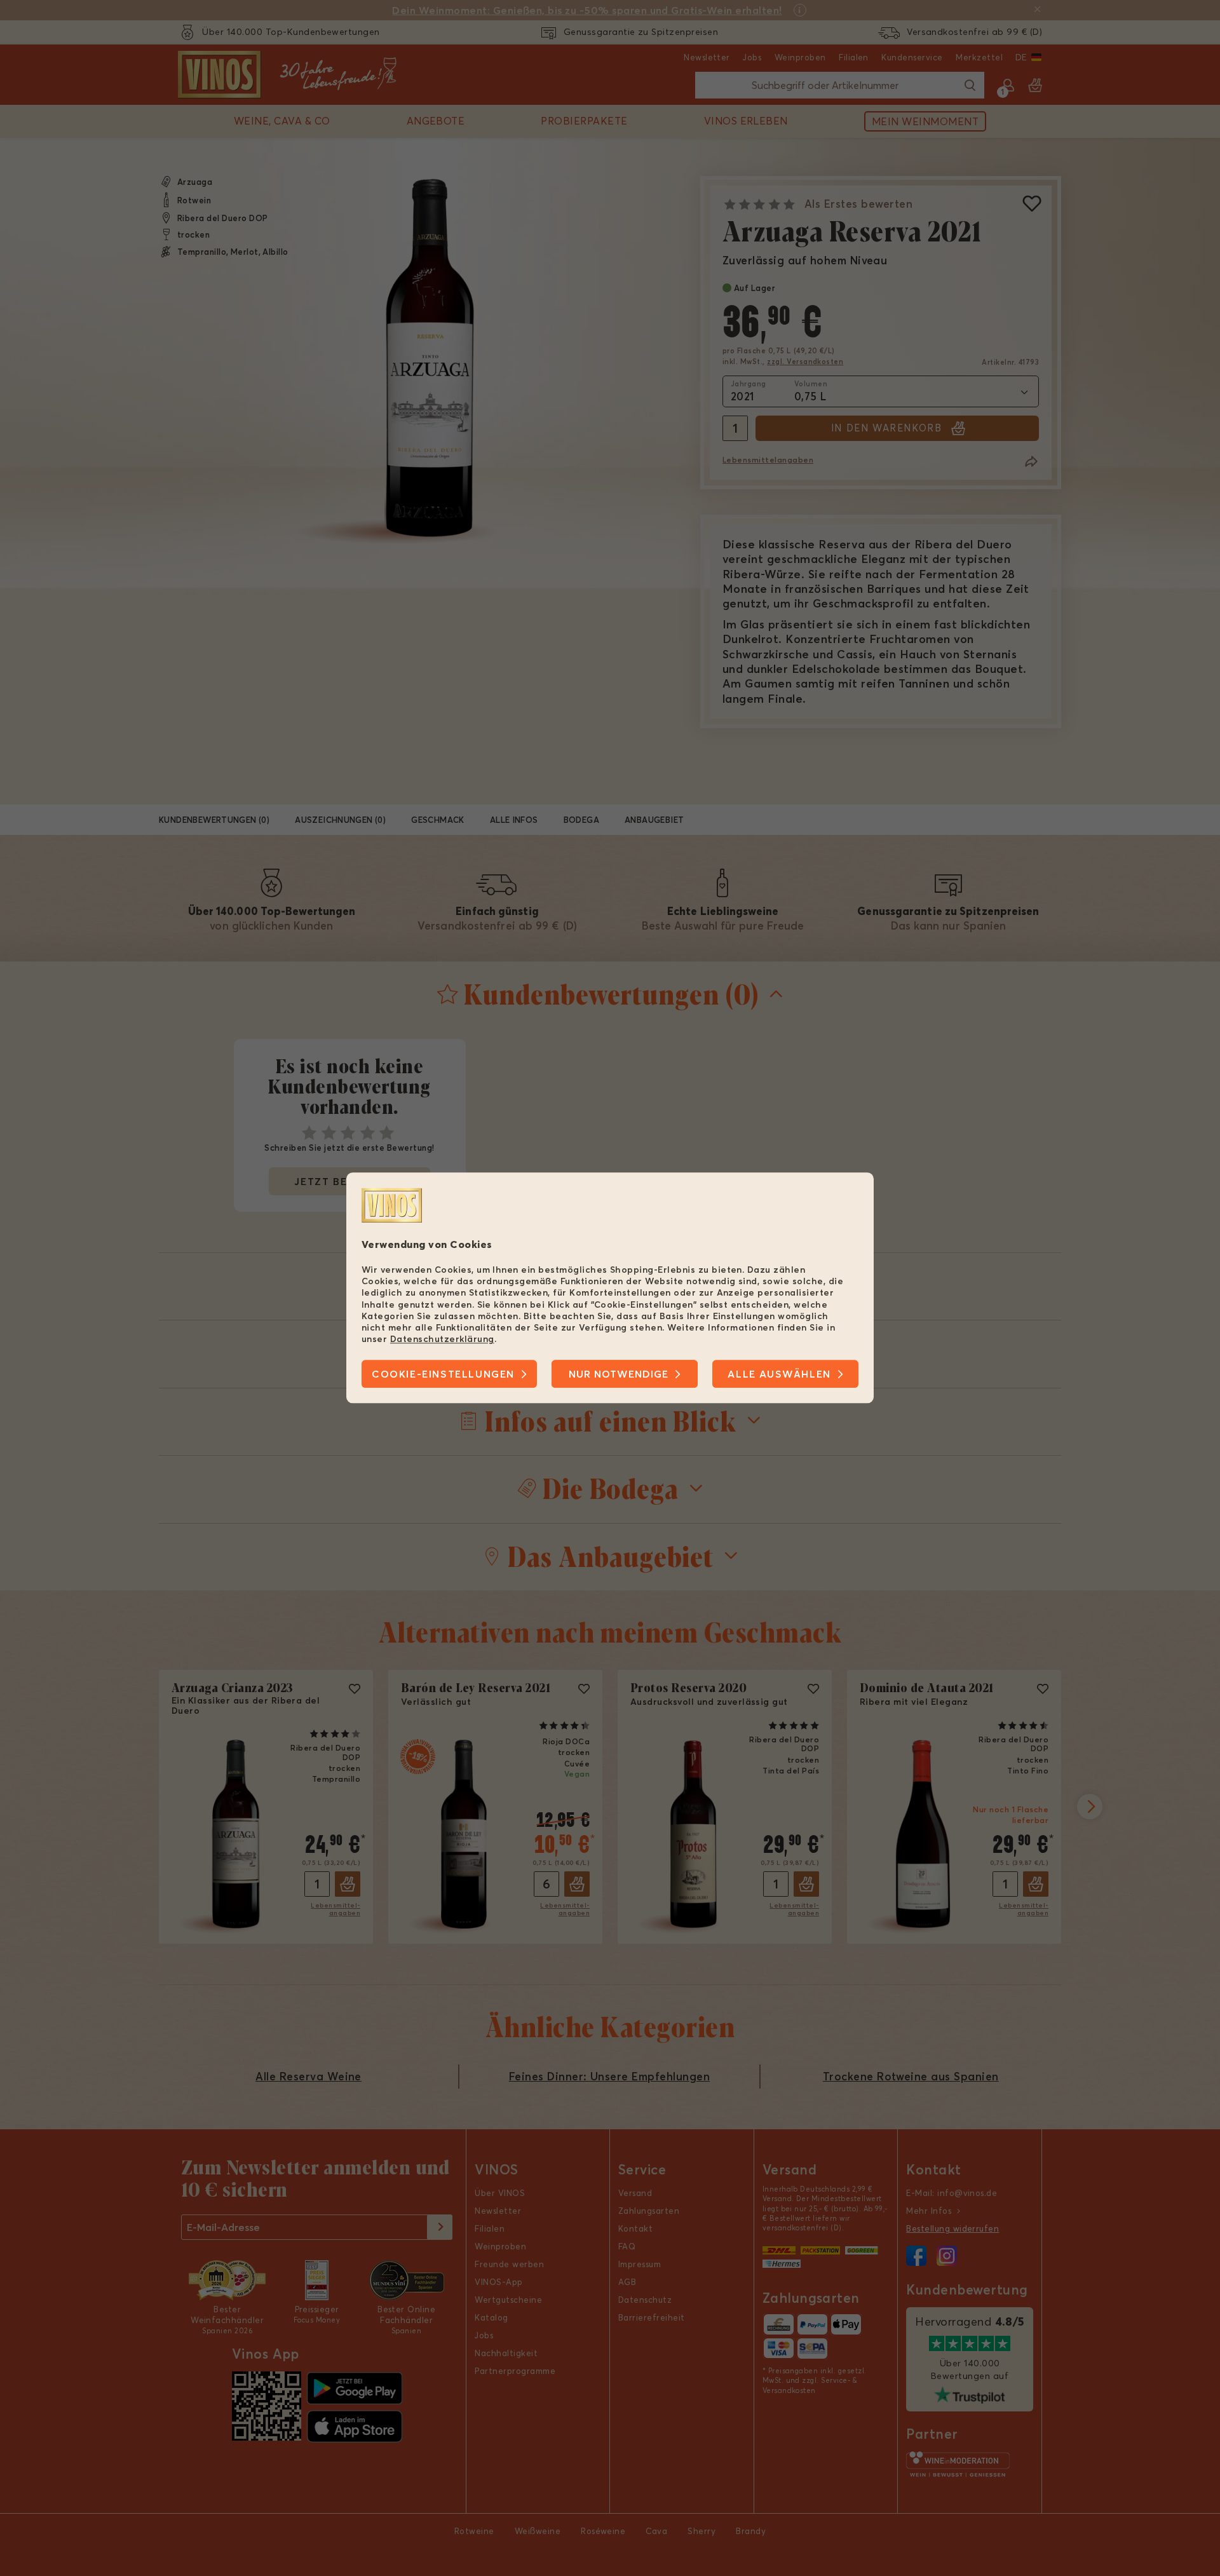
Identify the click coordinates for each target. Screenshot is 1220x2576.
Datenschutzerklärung (442, 1339)
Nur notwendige (619, 1374)
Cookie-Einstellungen (443, 1374)
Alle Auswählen (779, 1374)
